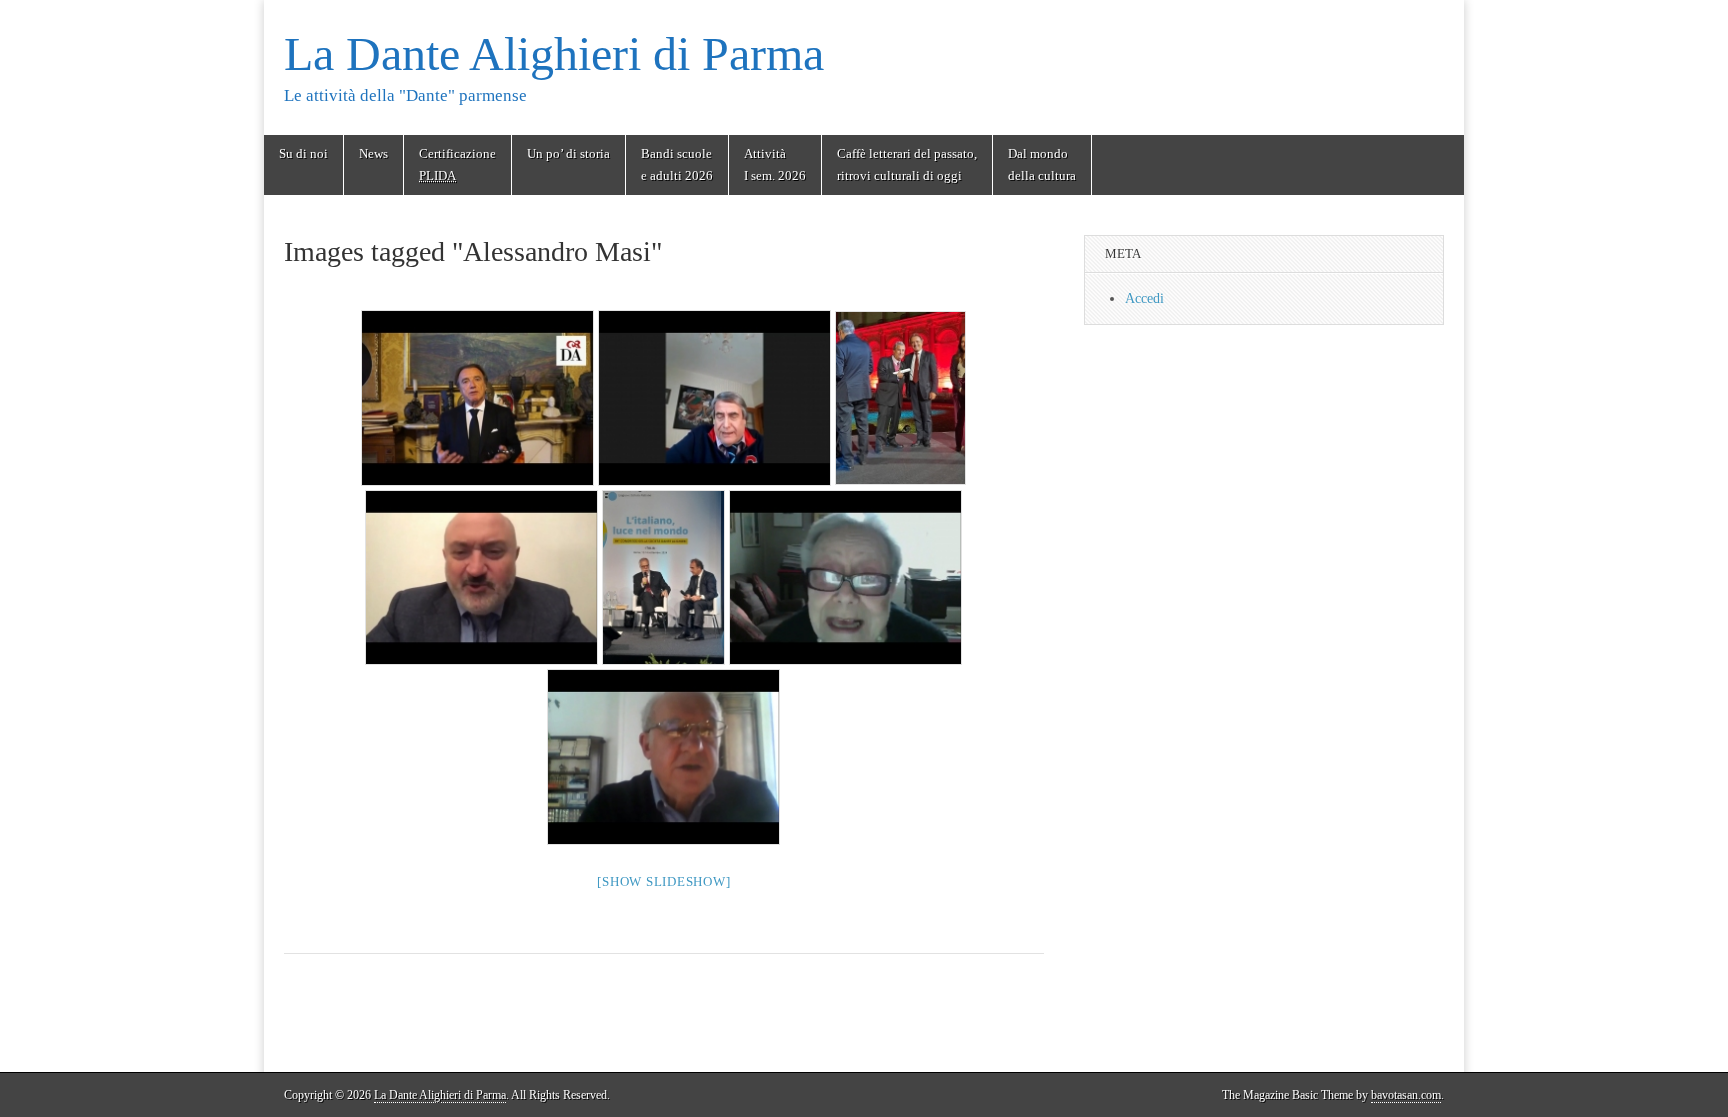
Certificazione (457, 164)
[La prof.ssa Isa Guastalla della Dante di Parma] (845, 577)
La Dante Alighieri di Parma (554, 53)
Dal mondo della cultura (1042, 164)
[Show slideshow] (663, 881)
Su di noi (303, 153)
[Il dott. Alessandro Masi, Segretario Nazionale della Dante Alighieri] (477, 397)
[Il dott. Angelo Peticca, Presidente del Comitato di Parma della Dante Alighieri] (714, 397)
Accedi (1144, 298)
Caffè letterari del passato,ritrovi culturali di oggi (907, 164)
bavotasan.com (1406, 1095)
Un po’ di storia (568, 153)
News (373, 153)
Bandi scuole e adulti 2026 (677, 164)
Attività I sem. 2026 (775, 164)
